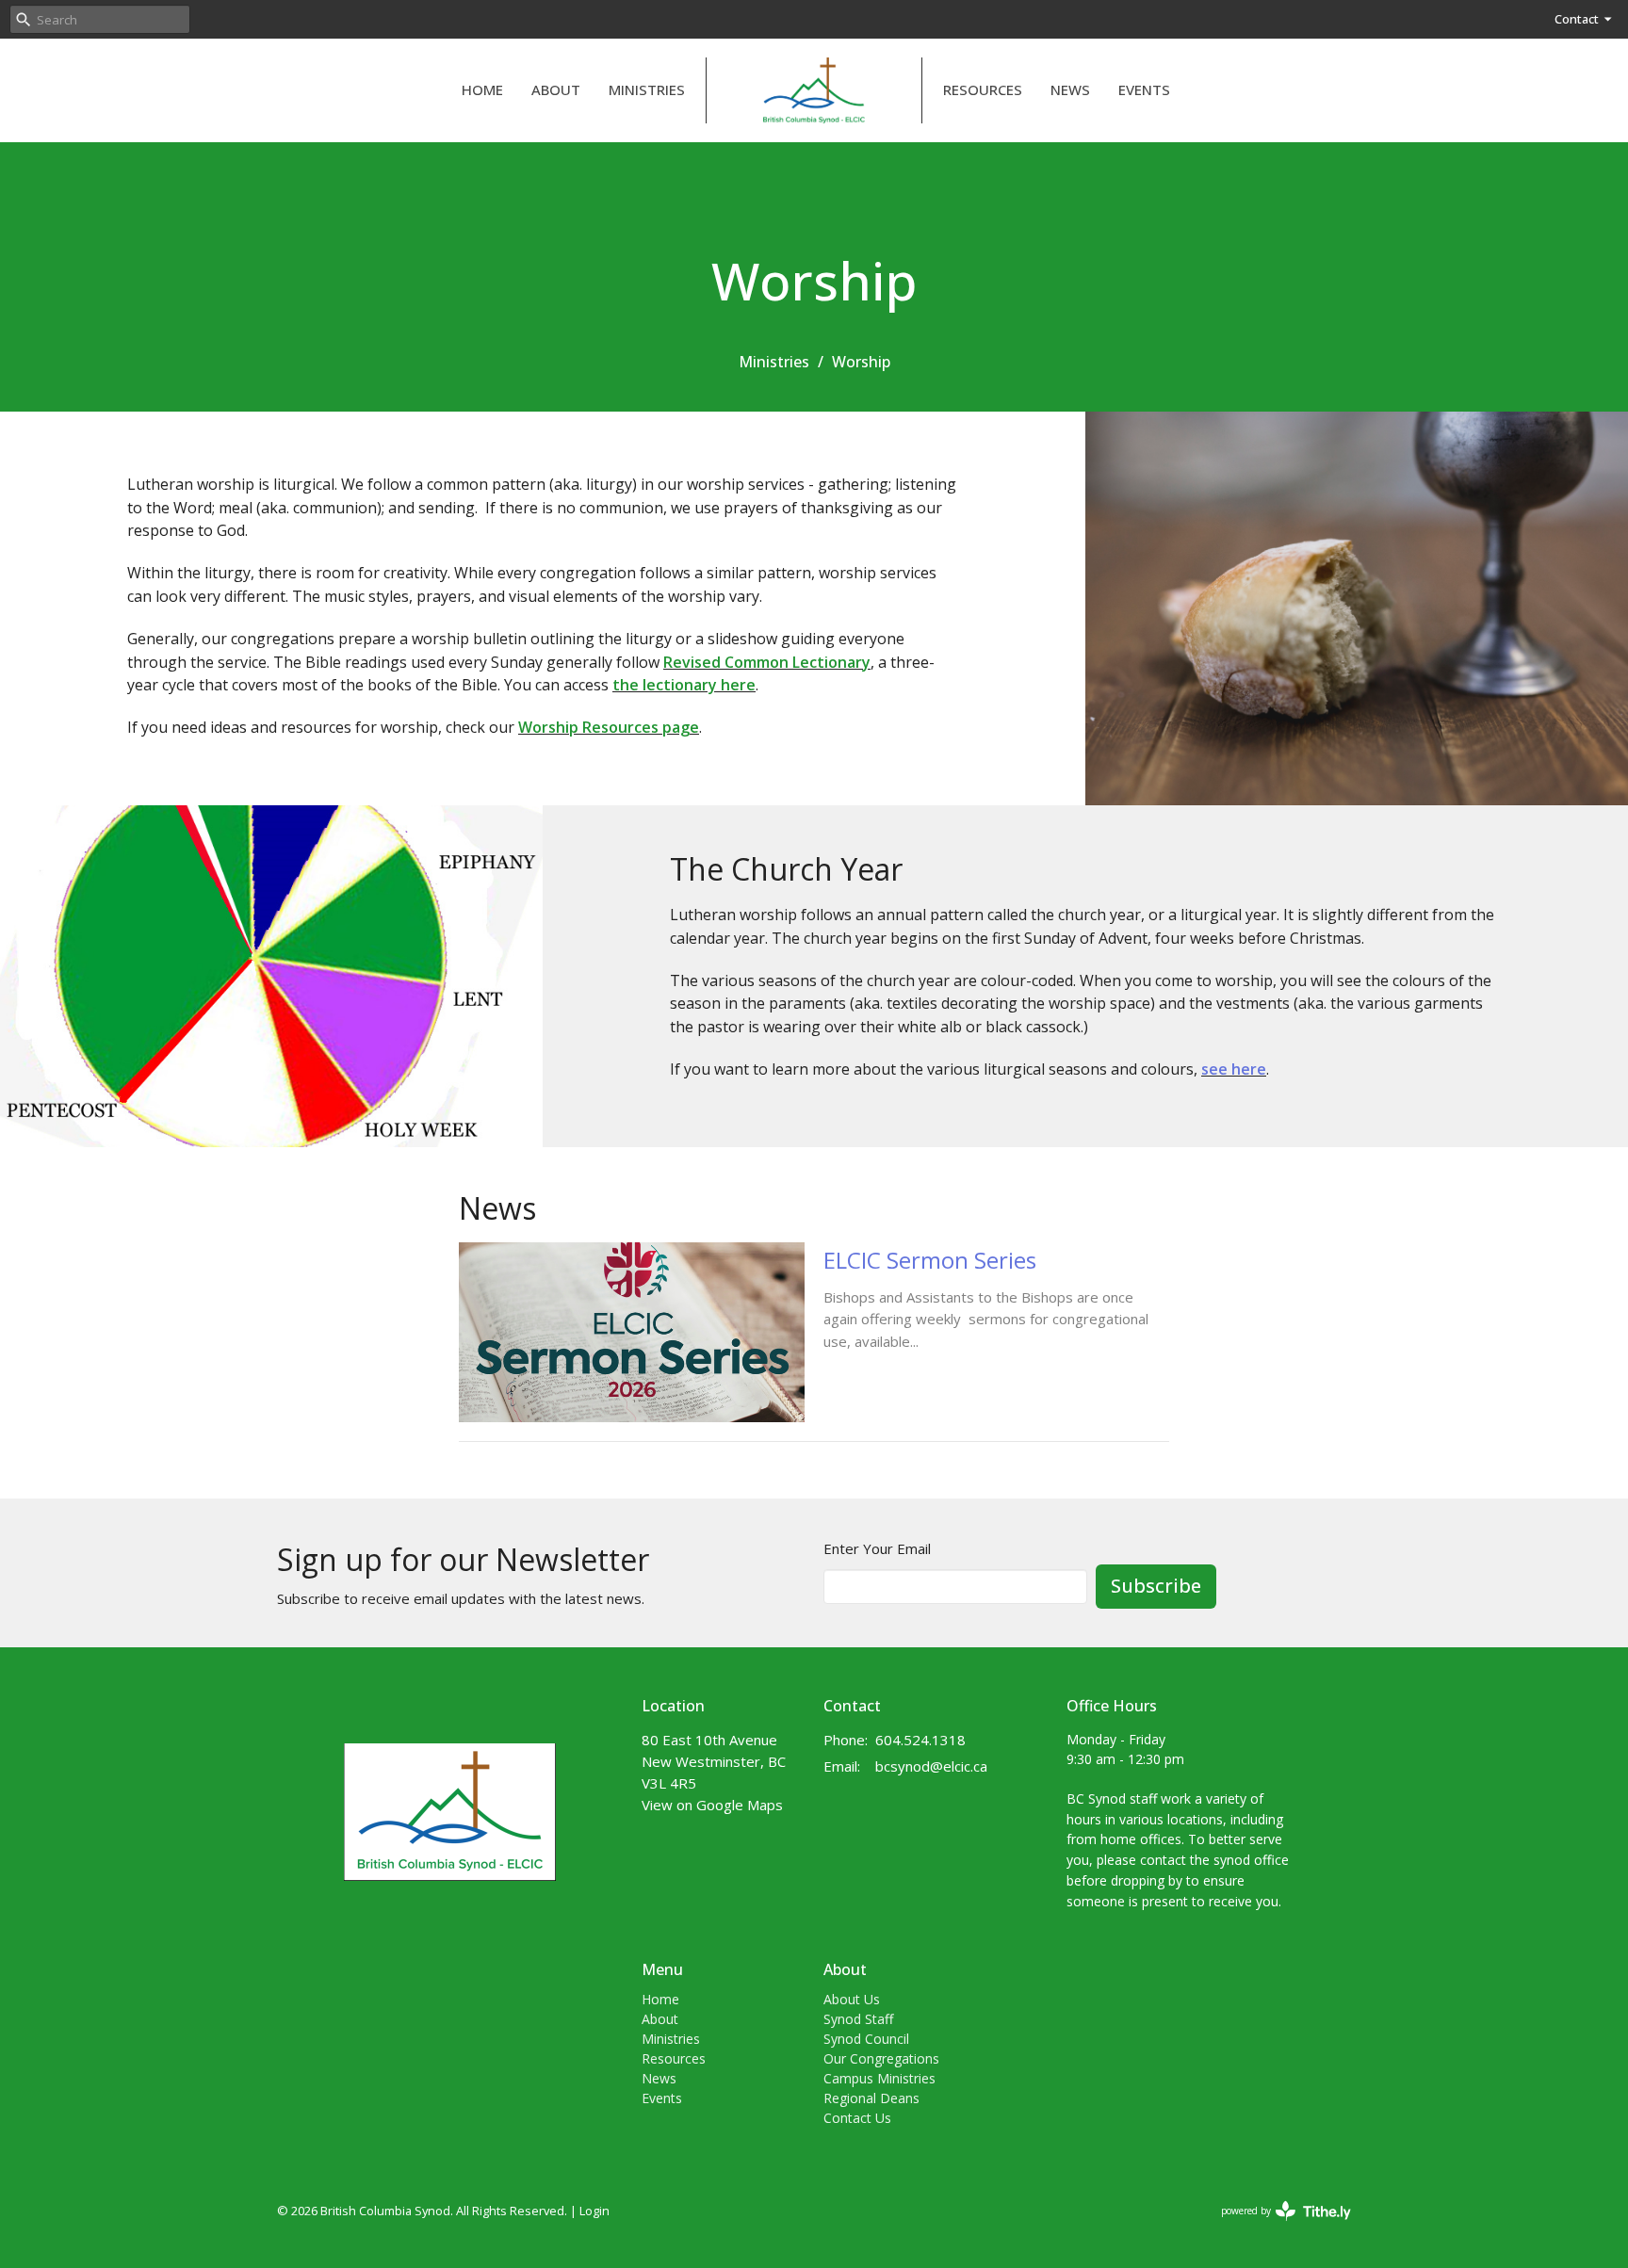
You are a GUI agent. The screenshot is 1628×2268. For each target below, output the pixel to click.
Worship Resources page (609, 727)
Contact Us (857, 2118)
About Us (852, 1999)
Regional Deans (871, 2098)
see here (1234, 1069)
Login (594, 2211)
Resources (983, 89)
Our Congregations (881, 2058)
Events (1144, 89)
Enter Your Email (877, 1548)
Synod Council (866, 2039)
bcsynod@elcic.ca (931, 1766)
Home (482, 89)
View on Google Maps (712, 1805)
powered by (1276, 2227)
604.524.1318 (920, 1740)
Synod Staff (858, 2019)
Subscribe (1156, 1586)
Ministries (647, 89)
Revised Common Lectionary (767, 662)
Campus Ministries (879, 2078)
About (556, 89)
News (1070, 89)
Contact (1577, 19)
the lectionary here (684, 685)
